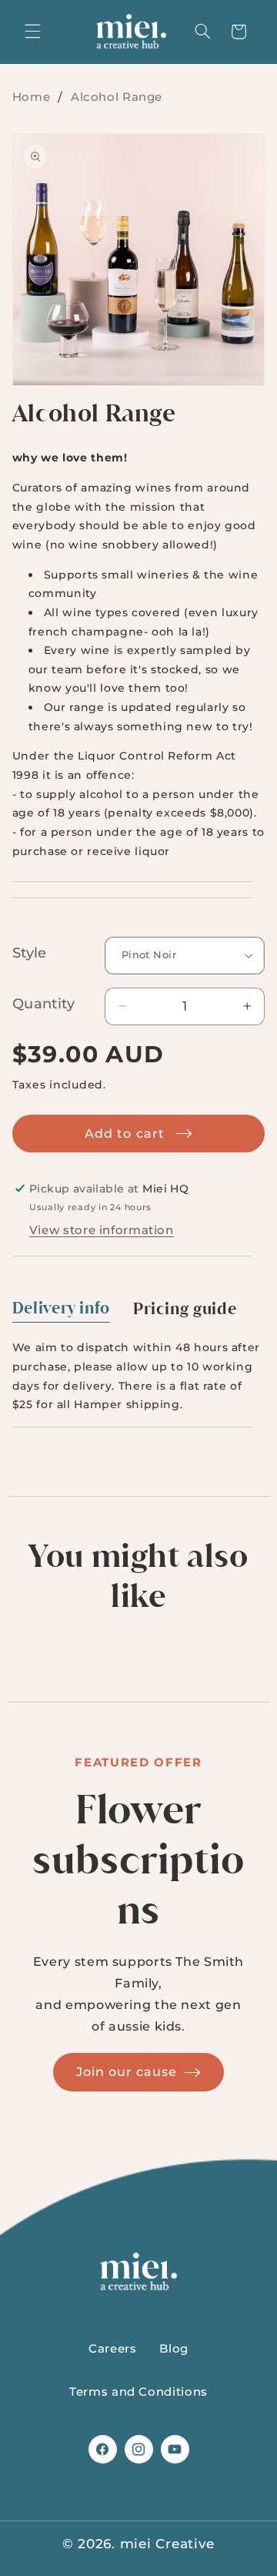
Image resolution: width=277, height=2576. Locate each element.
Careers (112, 2349)
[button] (32, 32)
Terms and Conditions (138, 2392)
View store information (102, 1230)
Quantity (43, 1004)
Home (32, 97)
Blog (174, 2349)
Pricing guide (185, 1309)
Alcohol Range (117, 97)
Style (30, 953)
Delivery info (61, 1308)
